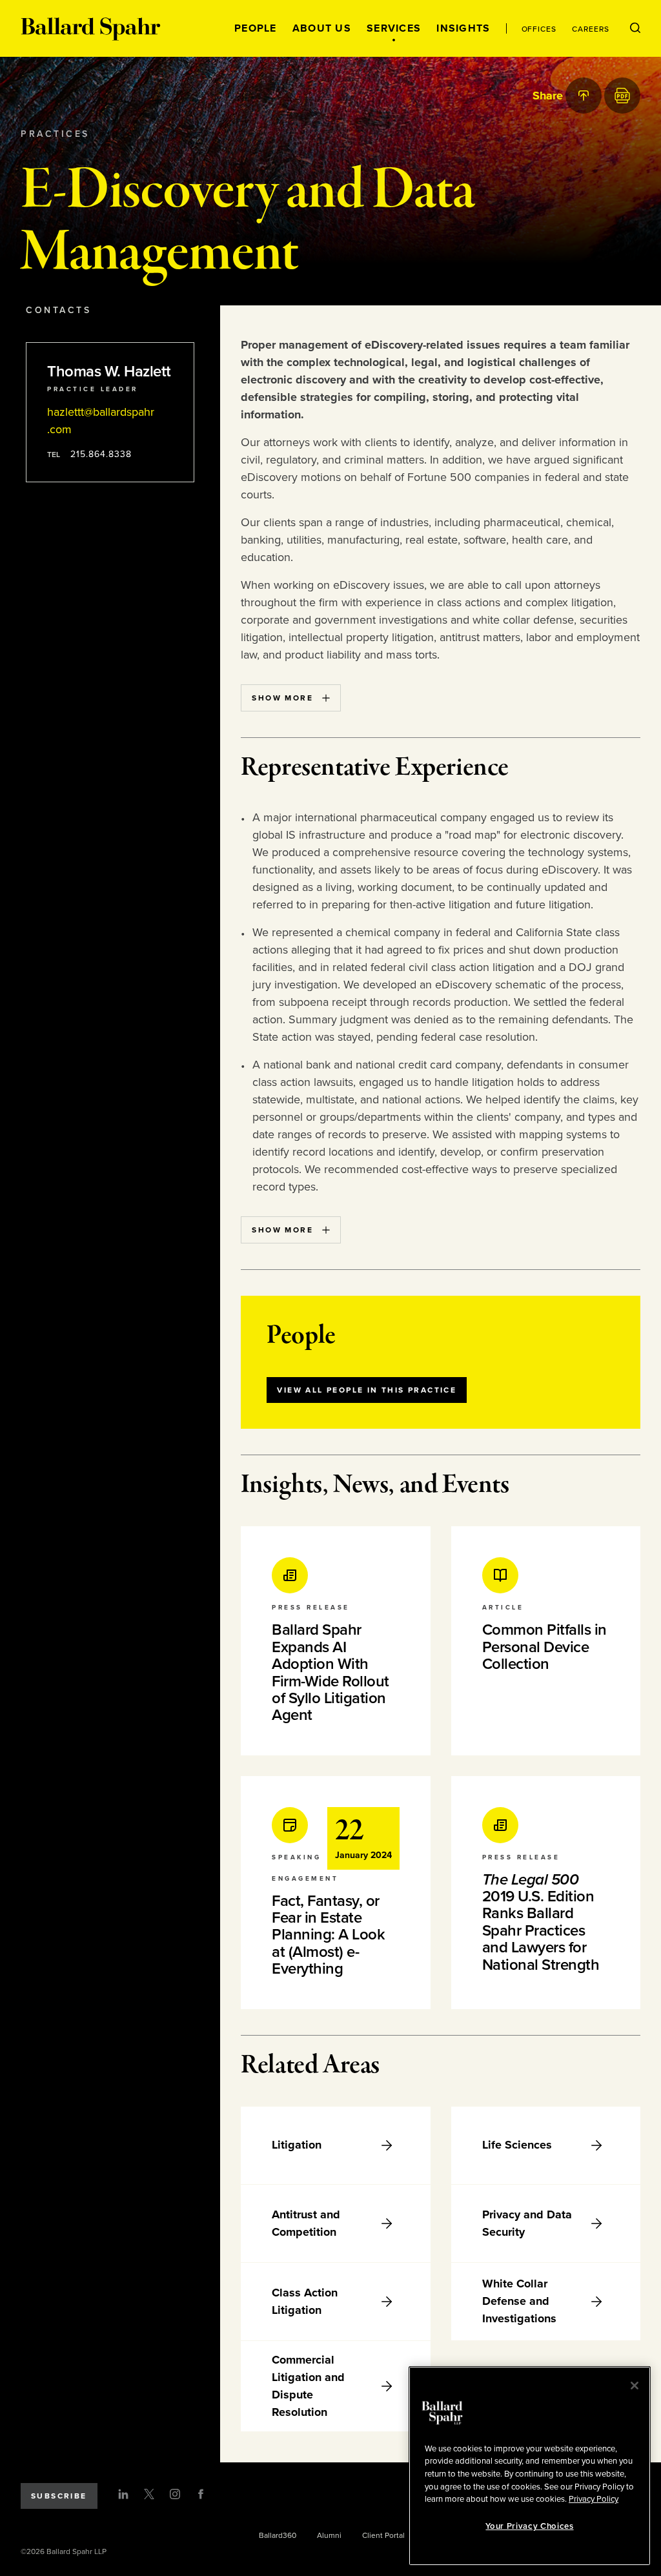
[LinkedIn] (123, 2494)
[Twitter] (149, 2494)
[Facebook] (201, 2494)
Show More (282, 698)
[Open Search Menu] (635, 28)
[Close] (635, 2386)
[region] (530, 2466)
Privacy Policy (594, 2499)
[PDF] (622, 96)
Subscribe (59, 2496)
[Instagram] (175, 2494)
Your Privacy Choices (529, 2526)
